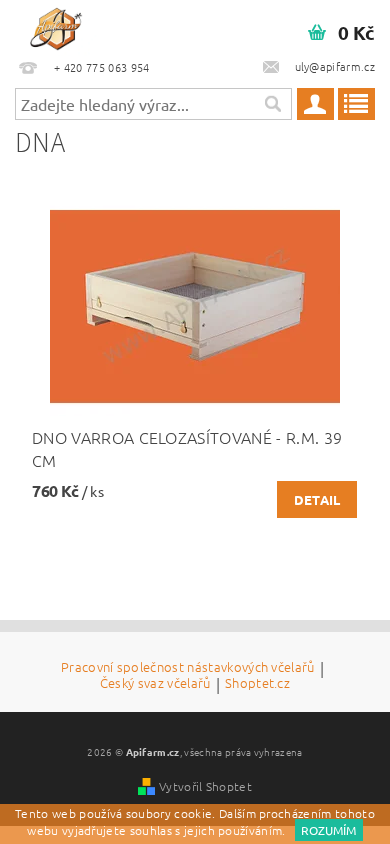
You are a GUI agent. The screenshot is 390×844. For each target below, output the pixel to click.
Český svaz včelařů (155, 684)
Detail (317, 499)
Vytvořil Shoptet (205, 786)
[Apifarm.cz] (56, 26)
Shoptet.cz (257, 684)
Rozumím (328, 830)
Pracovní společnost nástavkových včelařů (188, 668)
